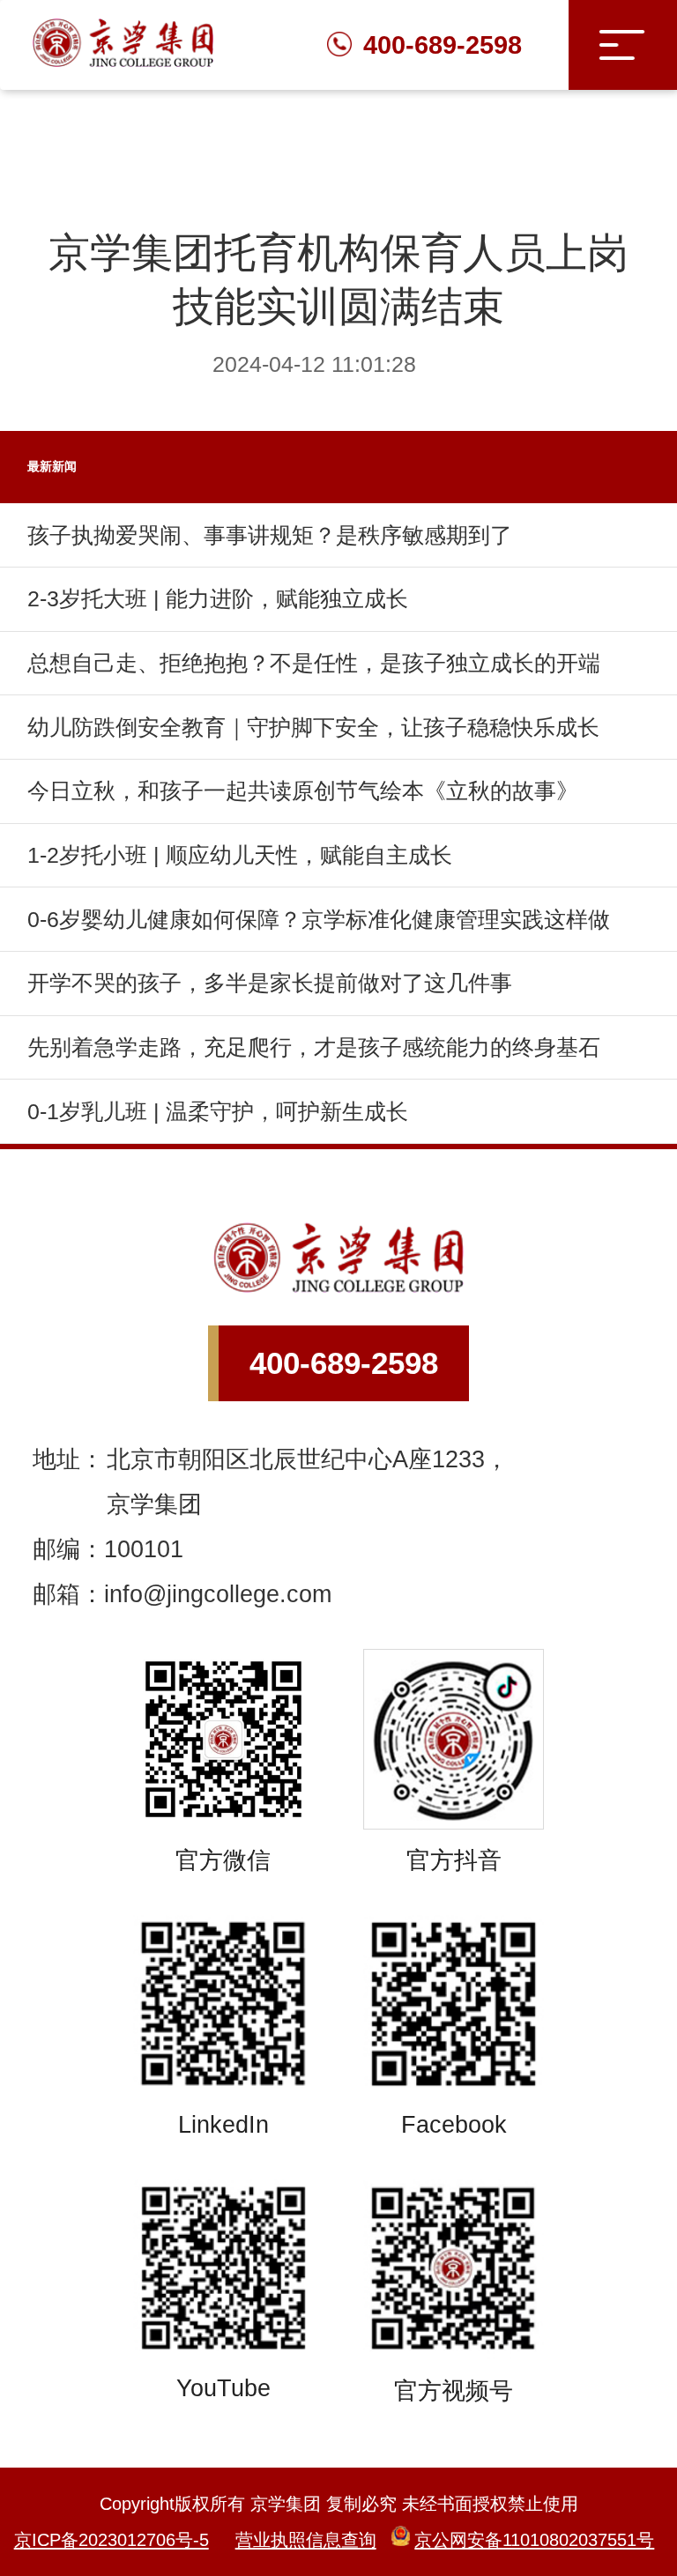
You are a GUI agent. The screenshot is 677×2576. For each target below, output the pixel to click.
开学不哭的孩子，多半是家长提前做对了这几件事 (270, 983)
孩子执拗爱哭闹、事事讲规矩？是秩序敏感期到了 (270, 535)
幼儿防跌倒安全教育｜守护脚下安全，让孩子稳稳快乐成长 (313, 728)
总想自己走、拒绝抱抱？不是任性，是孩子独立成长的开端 (314, 663)
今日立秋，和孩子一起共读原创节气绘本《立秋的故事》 (303, 791)
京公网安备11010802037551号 (534, 2539)
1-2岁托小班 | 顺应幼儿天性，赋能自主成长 (240, 855)
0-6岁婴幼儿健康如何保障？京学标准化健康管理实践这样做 (319, 920)
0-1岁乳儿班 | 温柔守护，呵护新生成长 (218, 1112)
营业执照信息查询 (306, 2539)
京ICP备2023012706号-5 (112, 2539)
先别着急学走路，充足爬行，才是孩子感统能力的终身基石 (314, 1047)
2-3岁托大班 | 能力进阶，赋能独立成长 (218, 599)
